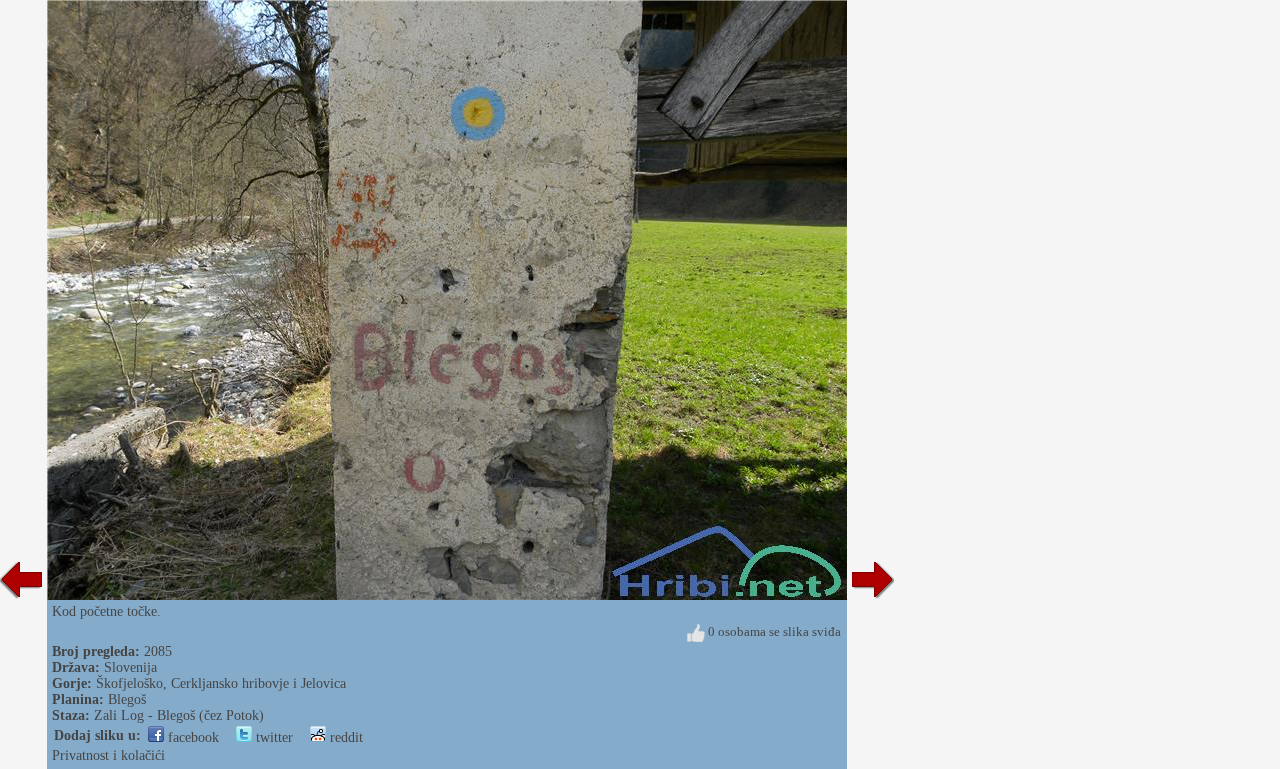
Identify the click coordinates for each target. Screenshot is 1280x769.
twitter (272, 737)
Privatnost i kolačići (108, 755)
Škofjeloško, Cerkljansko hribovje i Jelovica (221, 683)
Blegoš (127, 699)
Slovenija (130, 667)
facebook (191, 737)
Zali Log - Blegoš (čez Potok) (179, 715)
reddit (344, 737)
